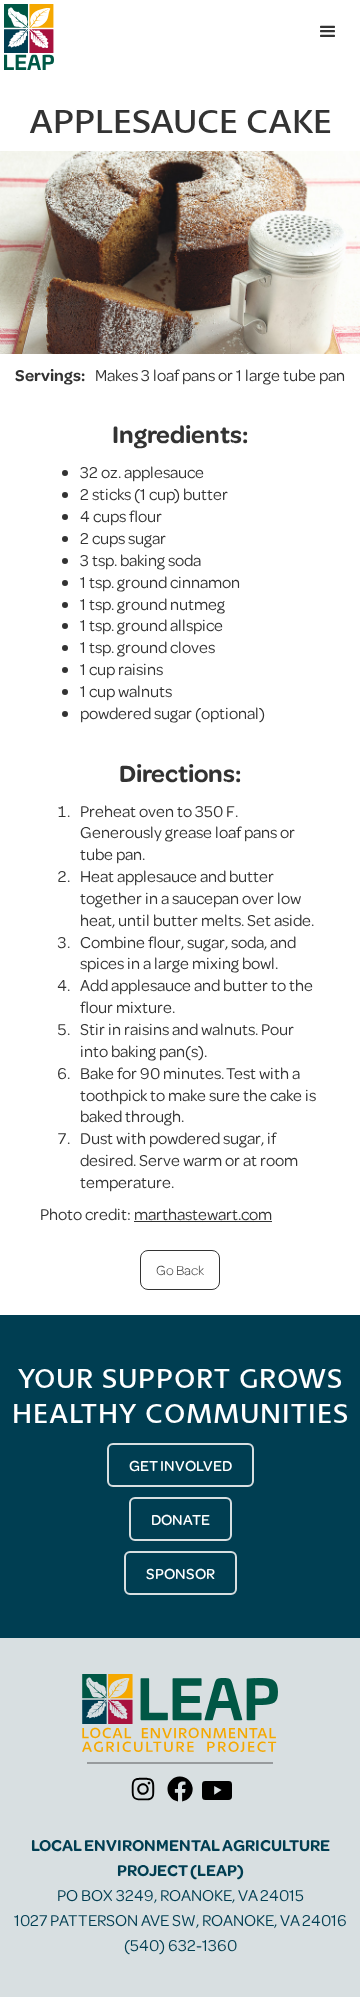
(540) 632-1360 (180, 1944)
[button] (328, 32)
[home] (29, 37)
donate (180, 1519)
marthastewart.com (203, 1213)
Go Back (180, 1269)
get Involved (180, 1465)
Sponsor (180, 1573)
